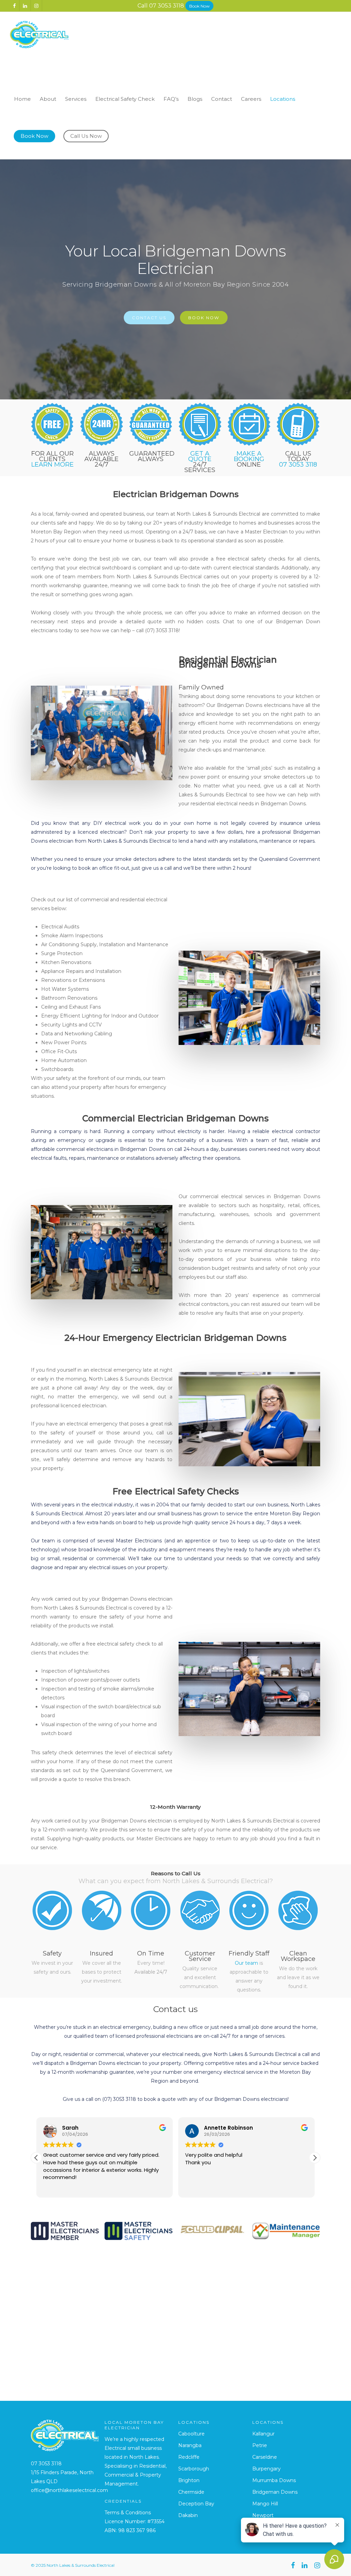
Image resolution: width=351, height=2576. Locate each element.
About (48, 99)
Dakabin (188, 2515)
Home (22, 99)
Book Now (199, 6)
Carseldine (265, 2457)
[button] (315, 2158)
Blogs (195, 99)
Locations (283, 99)
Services (76, 99)
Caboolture (191, 2434)
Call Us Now (86, 136)
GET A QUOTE (200, 456)
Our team (246, 1963)
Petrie (260, 2445)
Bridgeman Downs (275, 2492)
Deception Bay (196, 2504)
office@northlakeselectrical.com (69, 2490)
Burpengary (267, 2469)
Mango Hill (265, 2504)
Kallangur (263, 2434)
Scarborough (194, 2469)
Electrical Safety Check (125, 99)
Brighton (189, 2480)
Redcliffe (189, 2457)
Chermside (191, 2492)
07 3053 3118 (167, 5)
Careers (251, 99)
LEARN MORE (52, 465)
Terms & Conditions (128, 2513)
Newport (263, 2515)
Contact (222, 99)
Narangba (190, 2445)
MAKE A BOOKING (249, 456)
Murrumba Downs (274, 2480)
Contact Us (149, 318)
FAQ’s (171, 99)
